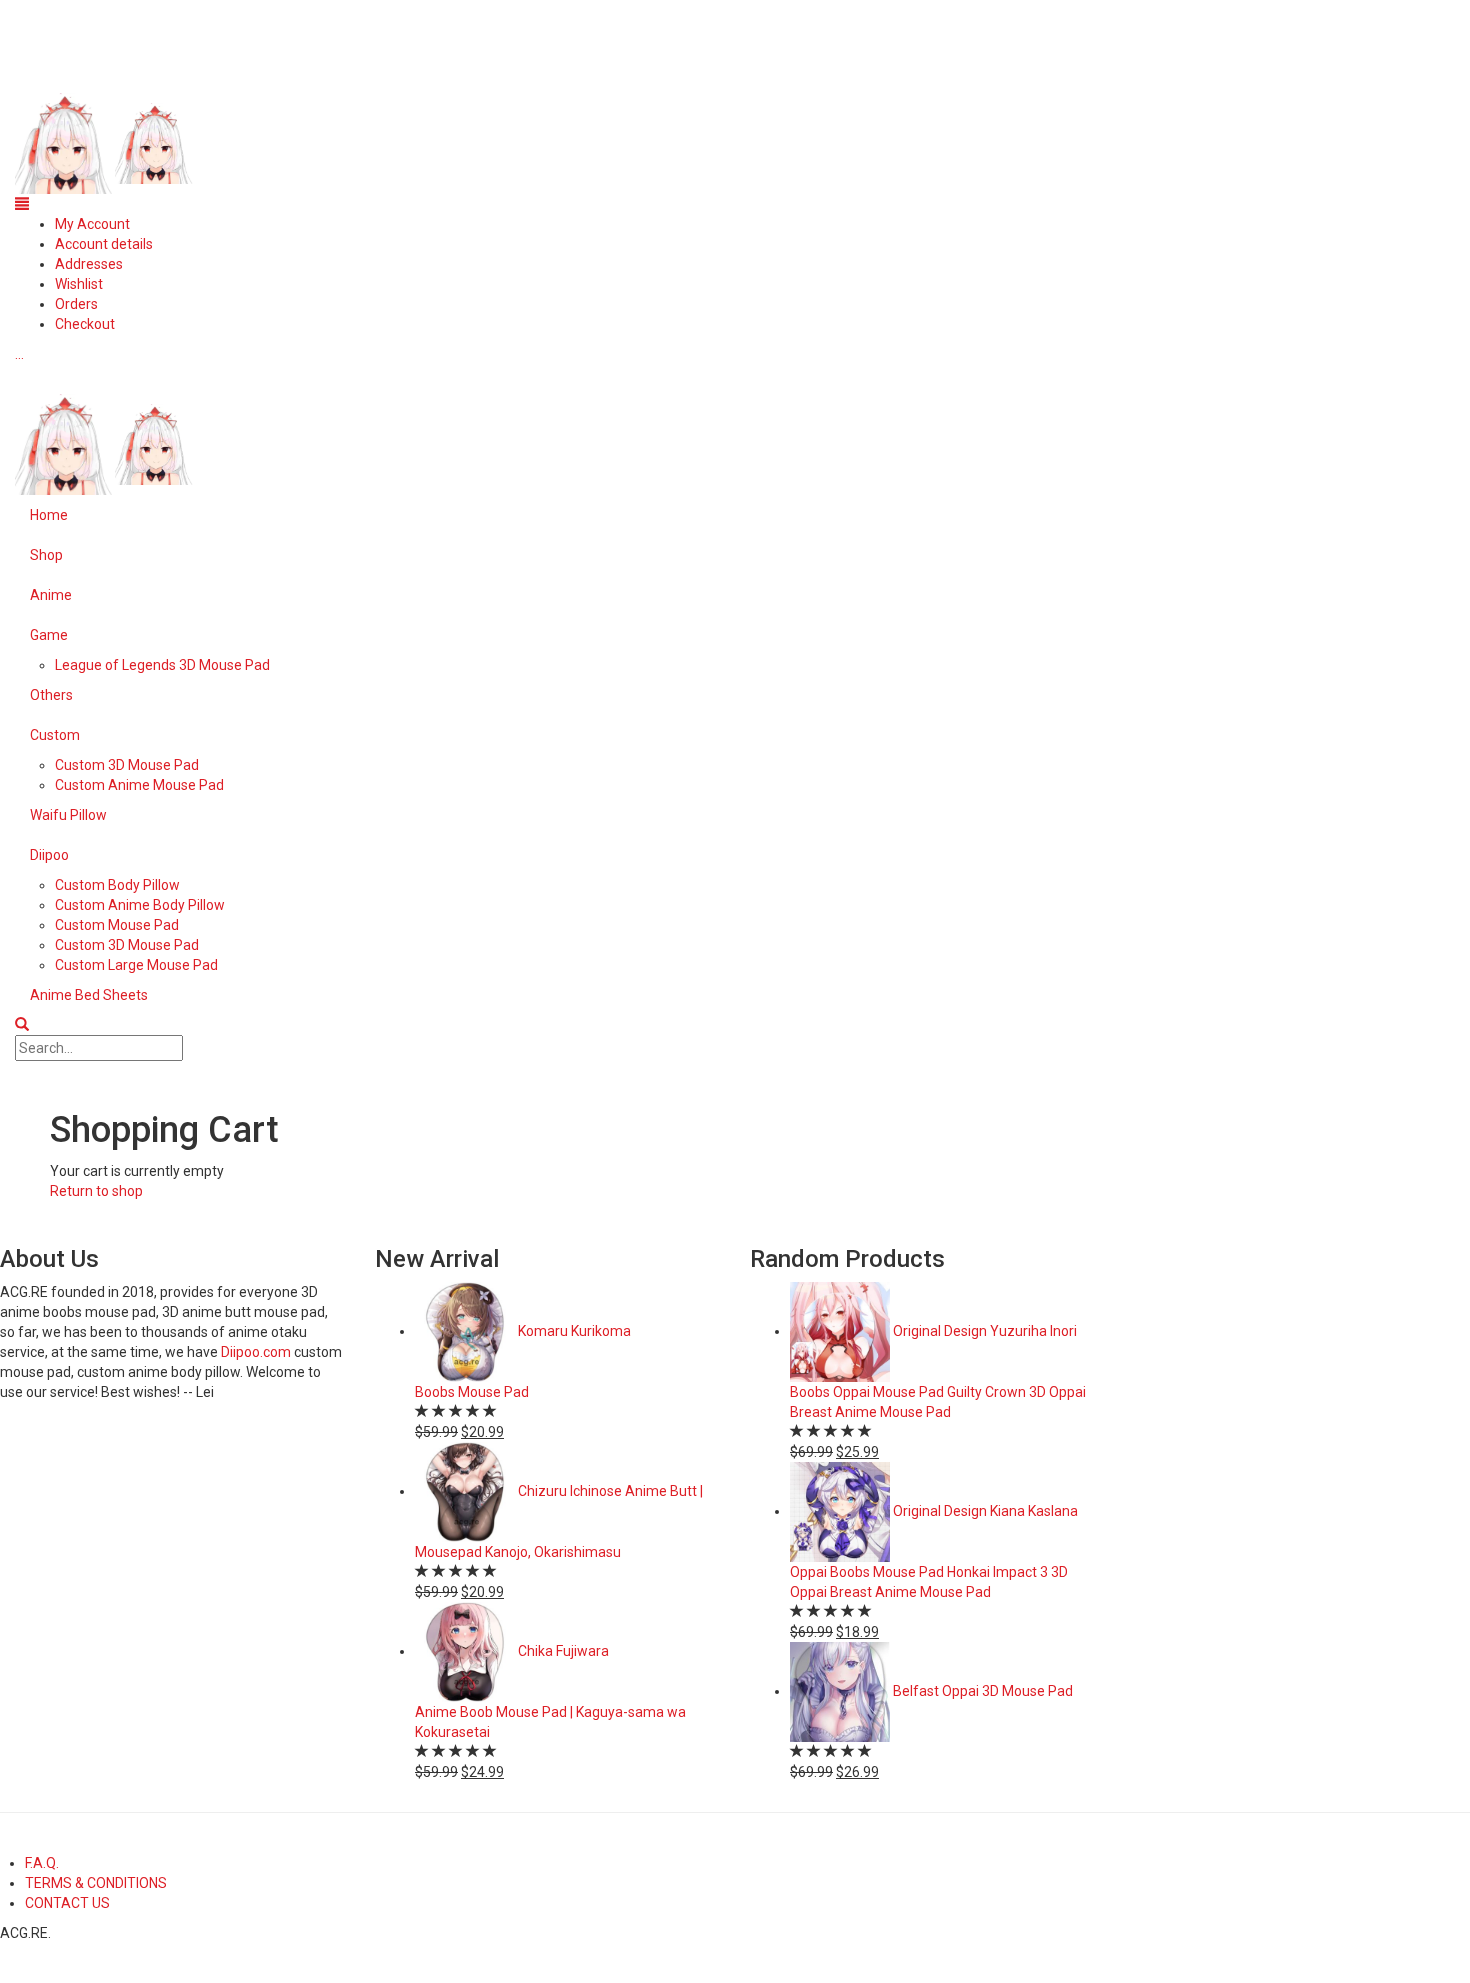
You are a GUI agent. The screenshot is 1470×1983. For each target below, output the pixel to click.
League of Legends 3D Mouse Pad (162, 665)
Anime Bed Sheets (89, 995)
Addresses (89, 264)
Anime (51, 595)
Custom (55, 735)
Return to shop (96, 1191)
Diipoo (49, 855)
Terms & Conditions (96, 1883)
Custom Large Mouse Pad (136, 965)
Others (51, 695)
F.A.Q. (42, 1863)
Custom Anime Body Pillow (140, 905)
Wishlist (79, 284)
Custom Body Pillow (117, 885)
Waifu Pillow (68, 815)
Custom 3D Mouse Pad (127, 765)
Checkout (85, 324)
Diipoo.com (256, 1352)
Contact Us (67, 1903)
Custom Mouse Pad (117, 925)
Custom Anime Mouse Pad (139, 785)
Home (49, 515)
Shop (46, 555)
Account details (104, 244)
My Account (92, 224)
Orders (76, 304)
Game (49, 635)
